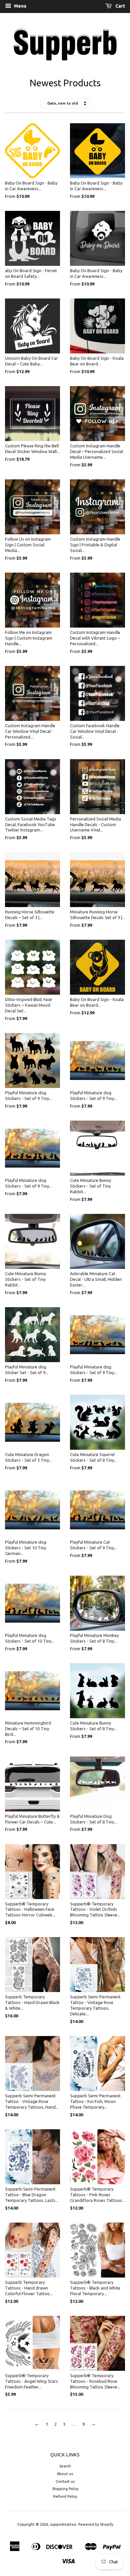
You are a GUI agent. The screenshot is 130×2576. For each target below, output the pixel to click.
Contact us (65, 2481)
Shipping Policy (65, 2489)
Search (65, 2466)
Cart (120, 6)
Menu (20, 6)
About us (65, 2474)
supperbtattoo (63, 2524)
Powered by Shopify (96, 2524)
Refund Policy (65, 2496)
